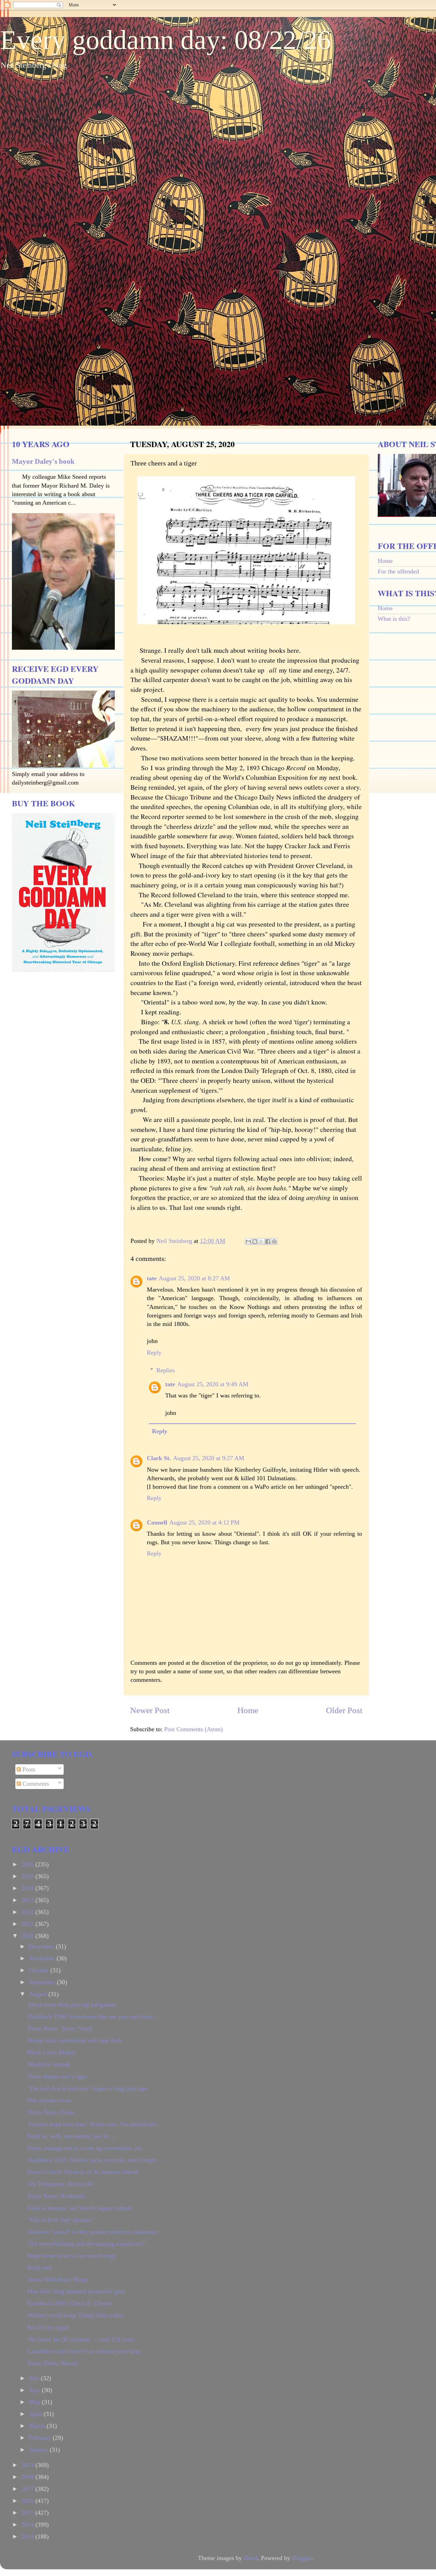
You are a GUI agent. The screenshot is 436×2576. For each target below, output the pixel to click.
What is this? (394, 619)
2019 (28, 2465)
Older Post (344, 1710)
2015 (28, 2513)
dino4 (251, 2558)
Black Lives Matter (51, 2052)
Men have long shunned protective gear (76, 2291)
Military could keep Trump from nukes (75, 2315)
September (43, 1982)
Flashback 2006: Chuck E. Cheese (70, 2303)
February (41, 2438)
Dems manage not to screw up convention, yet (85, 2148)
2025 (28, 1876)
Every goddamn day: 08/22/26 (166, 40)
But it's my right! (48, 2327)
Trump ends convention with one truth (75, 2040)
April (36, 2414)
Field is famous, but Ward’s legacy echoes (80, 2208)
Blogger (302, 2558)
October (40, 1970)
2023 (28, 1900)
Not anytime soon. (50, 2100)
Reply (154, 1353)
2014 (28, 2525)
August (39, 1994)
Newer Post (150, 1710)
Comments (35, 1784)
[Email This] (248, 1242)
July (35, 2378)
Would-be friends (49, 2064)
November (43, 1958)
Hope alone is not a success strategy (72, 2256)
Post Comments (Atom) (193, 1729)
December (42, 1946)
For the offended (398, 571)
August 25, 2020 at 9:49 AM (213, 1384)
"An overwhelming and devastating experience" (86, 2244)
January (39, 2450)
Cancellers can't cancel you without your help (84, 2351)
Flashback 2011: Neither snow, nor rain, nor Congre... (94, 2160)
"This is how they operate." (61, 2220)
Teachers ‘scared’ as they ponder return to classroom (92, 2232)
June (35, 2390)
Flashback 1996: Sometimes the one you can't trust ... (94, 2017)
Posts (28, 1769)
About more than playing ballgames (72, 2005)
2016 (28, 2501)
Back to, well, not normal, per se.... (71, 2136)
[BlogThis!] (255, 1242)
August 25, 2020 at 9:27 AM (209, 1458)
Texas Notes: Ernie (51, 2112)
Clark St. (159, 1458)
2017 (28, 2489)
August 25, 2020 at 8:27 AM (194, 1278)
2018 (28, 2477)
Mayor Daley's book (43, 461)
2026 (28, 1864)
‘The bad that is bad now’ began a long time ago (87, 2088)
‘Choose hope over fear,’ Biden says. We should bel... (94, 2124)
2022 (28, 1912)
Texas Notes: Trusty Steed (60, 2028)
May (35, 2402)
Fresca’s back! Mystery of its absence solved (83, 2172)
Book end (39, 2267)
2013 (28, 2537)
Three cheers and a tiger (57, 2076)
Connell (157, 1522)
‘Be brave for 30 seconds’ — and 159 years (81, 2339)
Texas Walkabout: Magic (58, 2279)
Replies (166, 1370)
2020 (28, 1936)
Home (248, 1710)
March (38, 2426)
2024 (28, 1888)
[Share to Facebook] (268, 1242)
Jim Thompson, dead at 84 (60, 2184)
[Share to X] (261, 1242)
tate (152, 1278)
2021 (28, 1924)
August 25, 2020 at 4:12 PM (204, 1522)
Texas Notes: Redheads (56, 2196)
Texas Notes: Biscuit (53, 2363)
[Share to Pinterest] (274, 1242)
